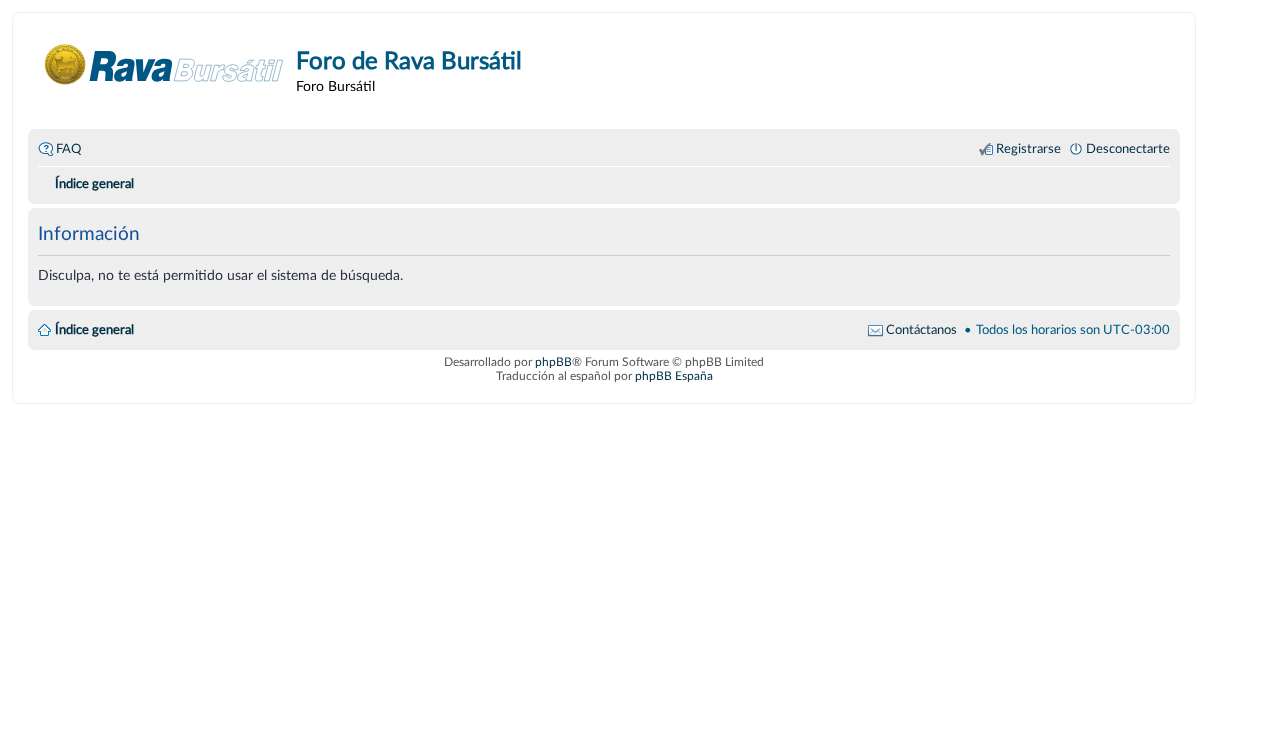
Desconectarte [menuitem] (1128, 149)
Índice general (94, 330)
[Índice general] (164, 64)
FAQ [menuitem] (68, 149)
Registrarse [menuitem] (1028, 149)
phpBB (553, 362)
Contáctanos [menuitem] (921, 330)
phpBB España (674, 376)
